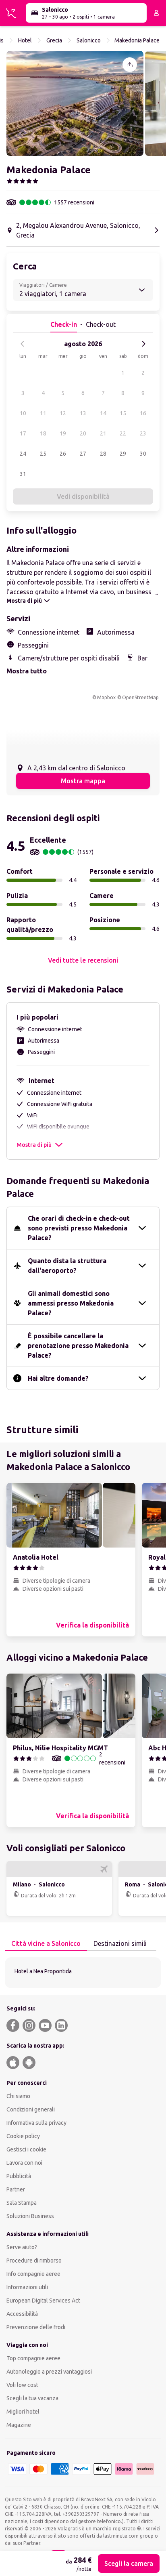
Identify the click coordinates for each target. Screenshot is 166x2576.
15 (123, 413)
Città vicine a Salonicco (46, 1943)
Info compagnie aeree (33, 2274)
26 (63, 454)
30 (143, 454)
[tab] (46, 1944)
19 (63, 433)
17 (23, 433)
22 (123, 433)
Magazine (19, 2425)
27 (83, 454)
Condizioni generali (31, 2109)
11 (43, 413)
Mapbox (106, 697)
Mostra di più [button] (34, 1145)
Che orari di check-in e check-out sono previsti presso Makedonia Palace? (79, 1228)
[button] (75, 103)
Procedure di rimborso (34, 2261)
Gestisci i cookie (26, 2149)
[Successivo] (143, 344)
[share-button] (130, 65)
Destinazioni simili (120, 1943)
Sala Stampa (22, 2203)
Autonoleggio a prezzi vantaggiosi (49, 2372)
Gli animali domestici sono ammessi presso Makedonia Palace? (71, 1303)
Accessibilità (22, 2314)
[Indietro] (23, 344)
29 (123, 454)
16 (143, 413)
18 (43, 433)
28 (103, 454)
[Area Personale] (156, 13)
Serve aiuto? (22, 2247)
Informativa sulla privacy (36, 2123)
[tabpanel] (83, 1973)
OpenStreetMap (140, 697)
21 (103, 433)
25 (43, 454)
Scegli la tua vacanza (32, 2398)
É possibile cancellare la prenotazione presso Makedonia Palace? (78, 1346)
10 (23, 413)
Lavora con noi (24, 2163)
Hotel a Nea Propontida (43, 1971)
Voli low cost (22, 2385)
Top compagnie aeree (33, 2358)
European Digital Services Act (43, 2301)
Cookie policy (23, 2136)
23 (143, 433)
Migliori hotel (23, 2412)
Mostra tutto (27, 671)
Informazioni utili (27, 2287)
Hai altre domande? (58, 1378)
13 (83, 413)
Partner (16, 2189)
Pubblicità (19, 2176)
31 (23, 474)
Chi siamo (18, 2096)
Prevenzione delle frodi (36, 2327)
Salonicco (89, 40)
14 (103, 413)
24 (23, 454)
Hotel (25, 40)
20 (83, 433)
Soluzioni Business (30, 2216)
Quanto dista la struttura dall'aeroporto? (67, 1266)
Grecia (54, 40)
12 (63, 413)
